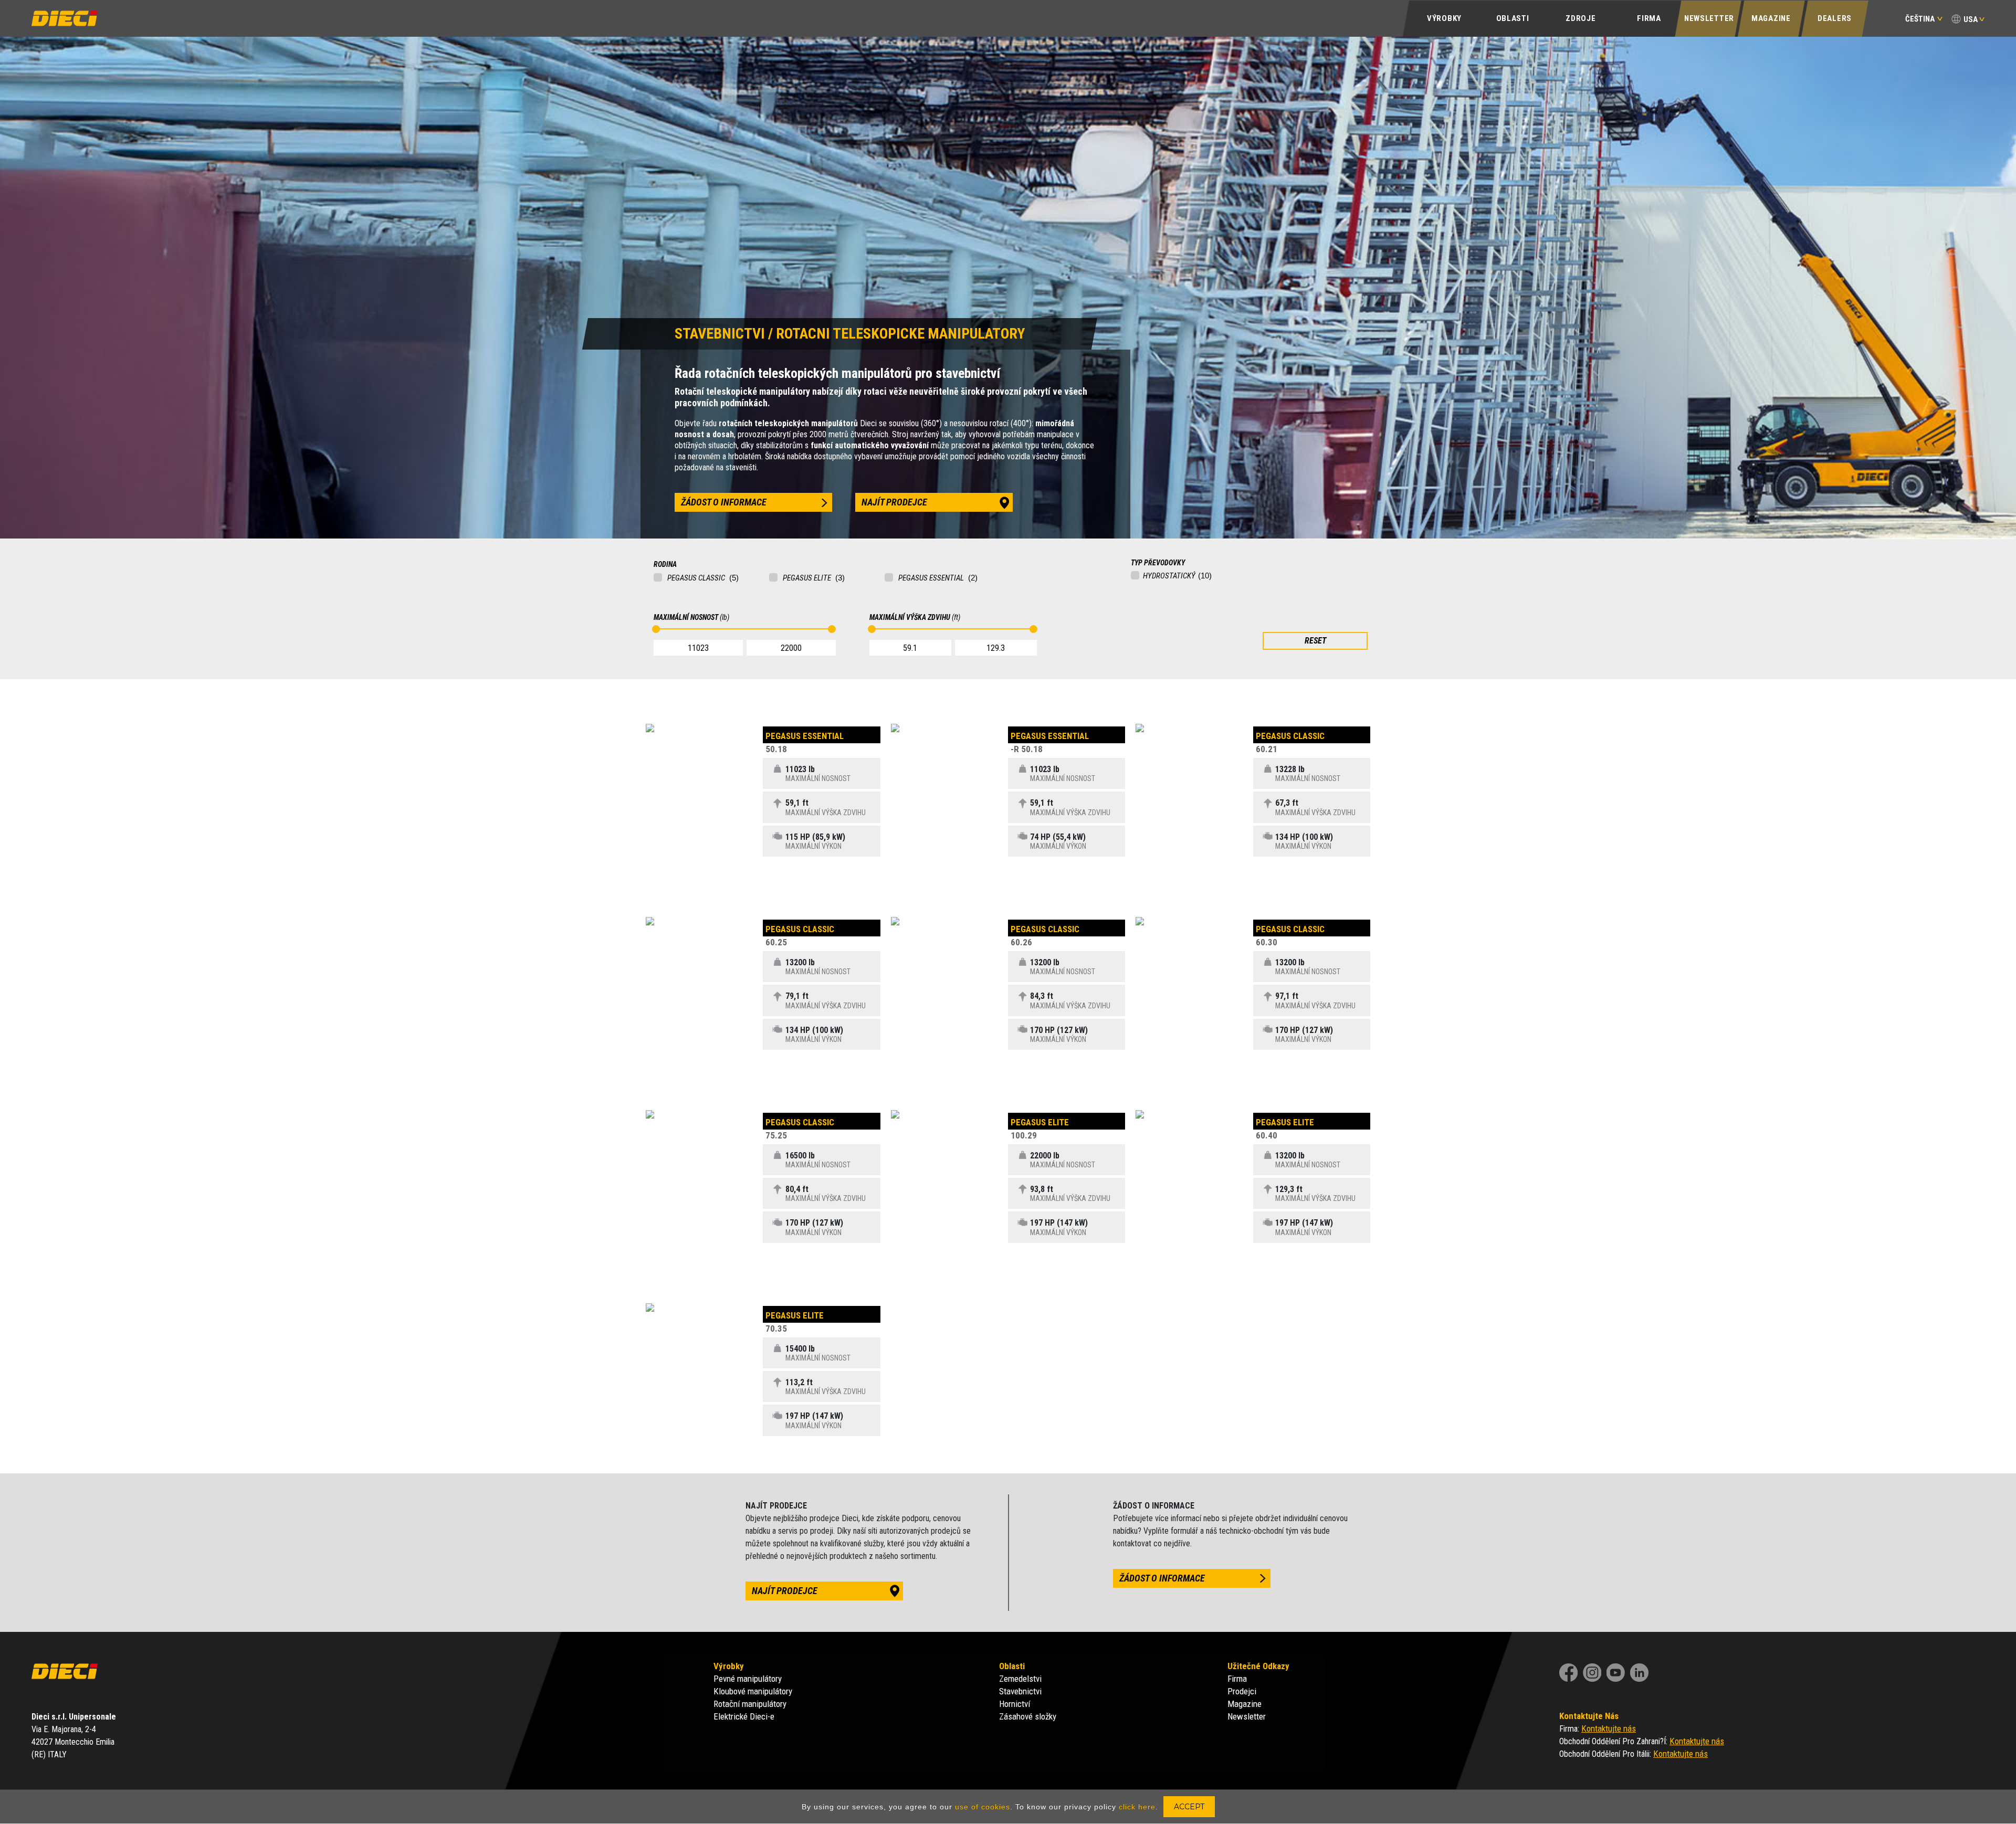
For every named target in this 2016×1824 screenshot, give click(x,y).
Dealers (1835, 18)
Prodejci (1242, 1691)
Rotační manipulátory (750, 1704)
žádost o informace (724, 502)
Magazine (1771, 18)
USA (1971, 19)
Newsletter (1709, 18)
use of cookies (983, 1807)
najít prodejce (894, 502)
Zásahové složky (1028, 1716)
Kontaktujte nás (1609, 1728)
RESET (1315, 641)
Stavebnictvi (1020, 1691)
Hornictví (1015, 1704)
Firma (1649, 18)
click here (1137, 1807)
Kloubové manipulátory (753, 1691)
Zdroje (1581, 18)
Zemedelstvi (1020, 1679)
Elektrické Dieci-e (744, 1716)
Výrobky (1444, 18)
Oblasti (1513, 18)
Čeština (1920, 19)
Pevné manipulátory (748, 1679)
